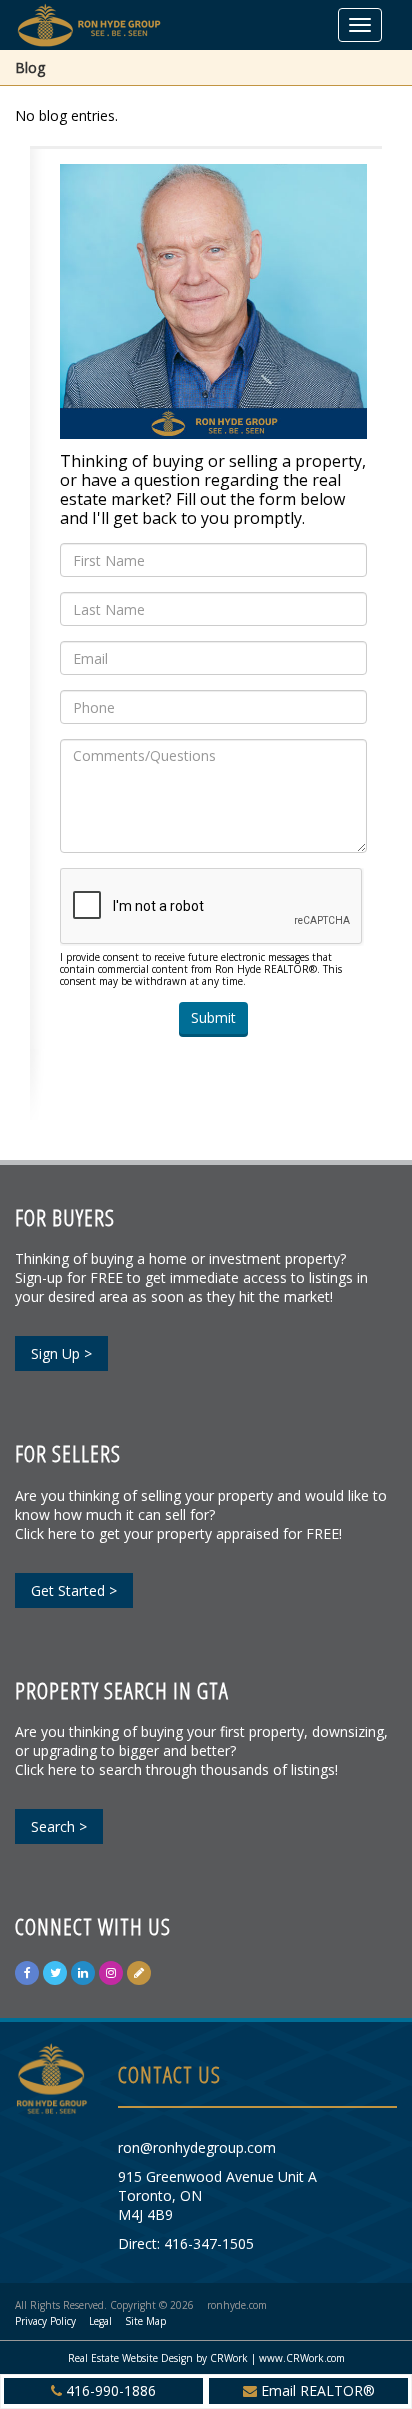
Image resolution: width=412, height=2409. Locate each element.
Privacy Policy (45, 2321)
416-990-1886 (111, 2390)
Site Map (145, 2321)
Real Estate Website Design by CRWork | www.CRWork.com (206, 2358)
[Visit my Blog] (139, 1972)
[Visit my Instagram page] (111, 1972)
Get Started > (74, 1590)
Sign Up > (61, 1353)
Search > (59, 1826)
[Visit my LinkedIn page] (83, 1972)
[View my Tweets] (55, 1972)
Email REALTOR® (318, 2390)
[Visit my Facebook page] (27, 1972)
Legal (100, 2321)
